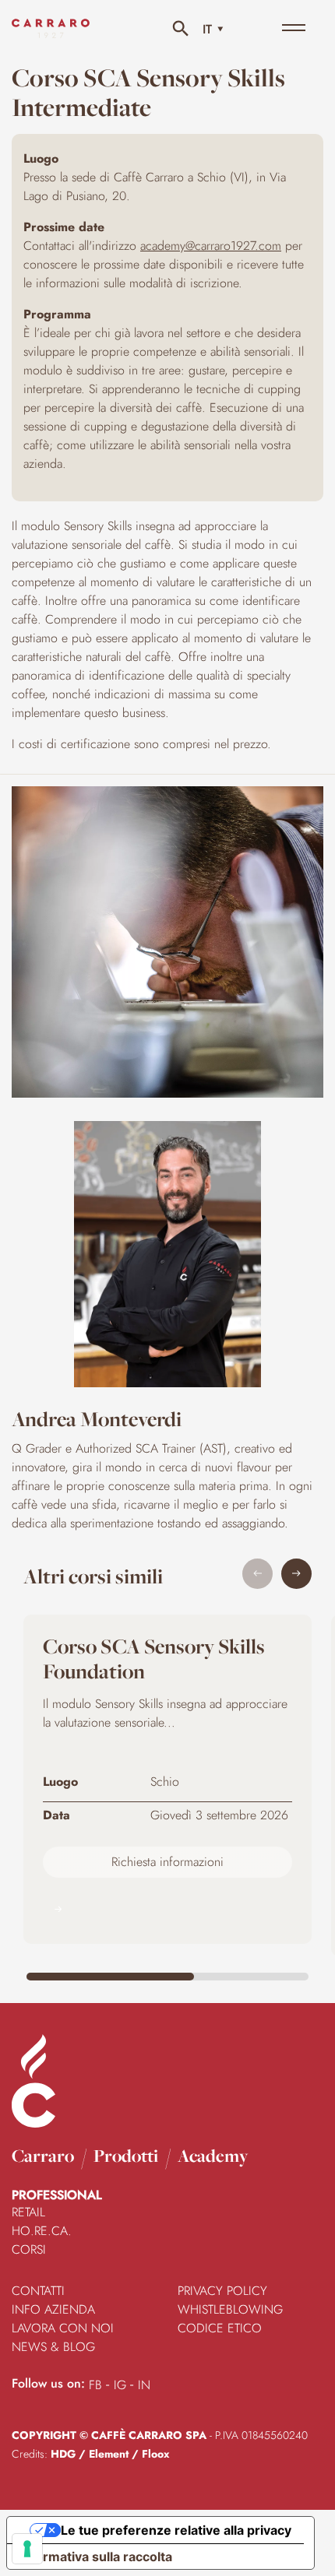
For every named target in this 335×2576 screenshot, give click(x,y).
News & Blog (53, 2347)
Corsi (29, 2249)
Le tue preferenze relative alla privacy (176, 2530)
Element (109, 2454)
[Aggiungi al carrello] (167, 1909)
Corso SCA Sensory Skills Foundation (154, 1659)
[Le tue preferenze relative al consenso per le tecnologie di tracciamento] (27, 2549)
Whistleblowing (230, 2309)
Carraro (43, 2156)
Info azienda (53, 2309)
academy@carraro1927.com (211, 246)
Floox (155, 2454)
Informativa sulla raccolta (96, 2557)
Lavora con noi (63, 2328)
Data (56, 1815)
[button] (296, 1574)
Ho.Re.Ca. (42, 2231)
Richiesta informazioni (167, 1862)
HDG (63, 2454)
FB (95, 2385)
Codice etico (220, 2328)
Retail (28, 2212)
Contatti (38, 2291)
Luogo (60, 1782)
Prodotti (126, 2156)
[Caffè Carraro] (51, 39)
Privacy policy (222, 2291)
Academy (213, 2156)
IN (144, 2385)
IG (120, 2385)
